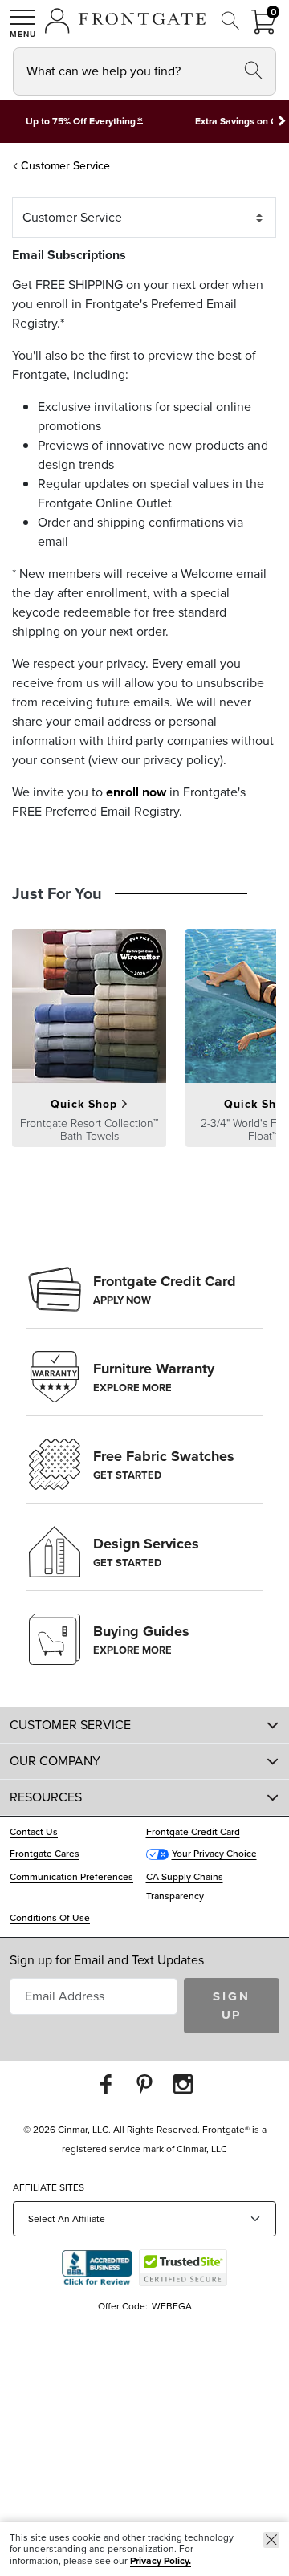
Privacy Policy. (161, 2561)
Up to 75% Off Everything (81, 121)
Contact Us (34, 1832)
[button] (22, 23)
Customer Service (65, 166)
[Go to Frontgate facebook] (106, 2084)
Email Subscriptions (69, 255)
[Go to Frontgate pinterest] (144, 2084)
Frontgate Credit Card (193, 1832)
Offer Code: (124, 2306)
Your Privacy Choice (214, 1854)
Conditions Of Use (50, 1918)
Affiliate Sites (49, 2187)
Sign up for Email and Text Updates (107, 1960)
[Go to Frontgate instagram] (183, 2084)
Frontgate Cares (45, 1854)
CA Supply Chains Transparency (185, 1886)
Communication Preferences (71, 1877)
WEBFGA (172, 2306)
